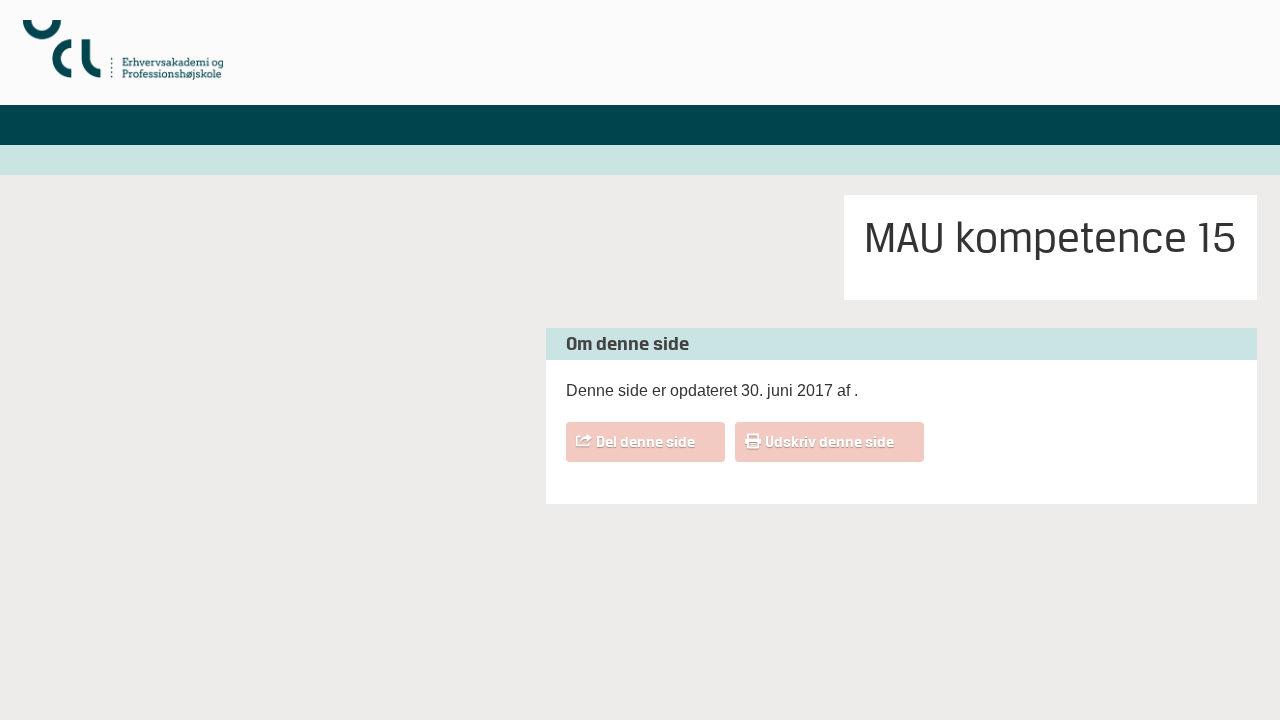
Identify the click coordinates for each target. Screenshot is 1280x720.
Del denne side (645, 442)
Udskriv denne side (829, 442)
